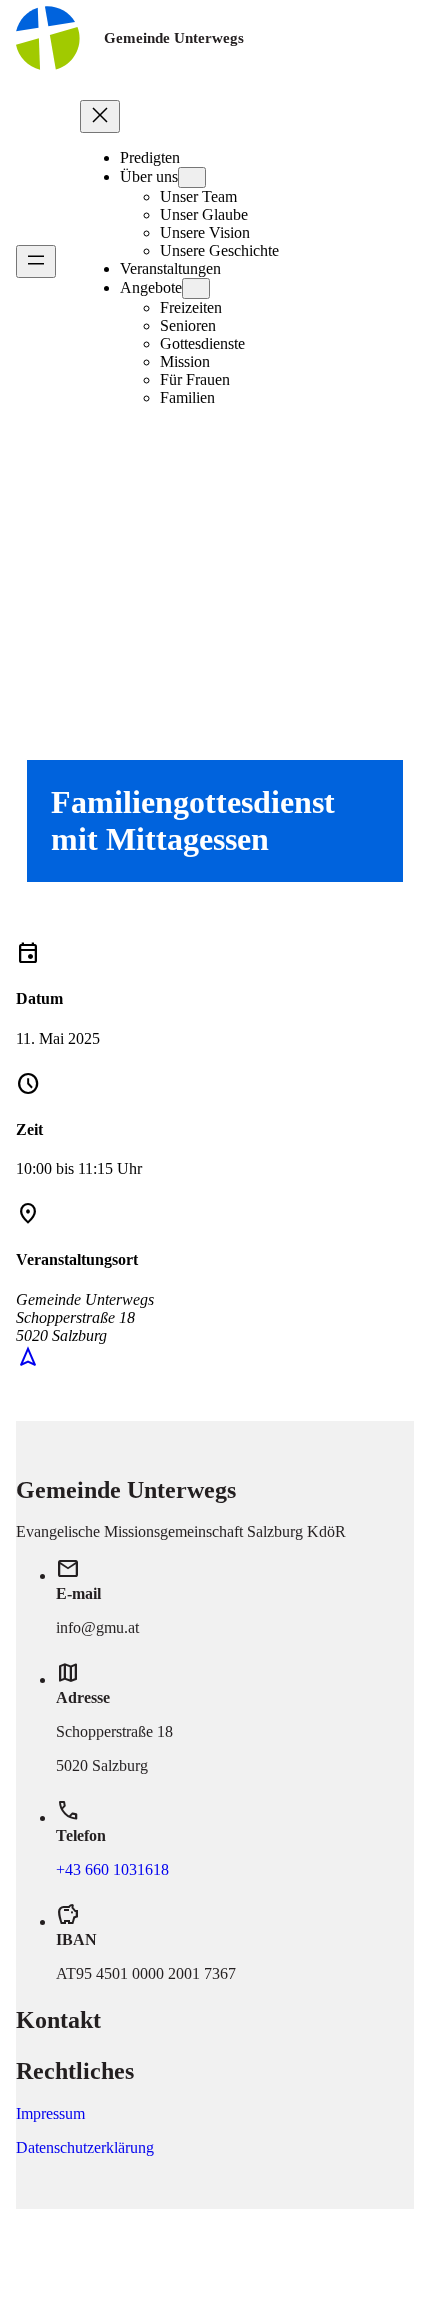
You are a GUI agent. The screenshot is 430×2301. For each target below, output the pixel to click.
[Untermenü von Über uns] (192, 177)
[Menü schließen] (100, 116)
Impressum (50, 2113)
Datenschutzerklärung (85, 2147)
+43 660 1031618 (112, 1869)
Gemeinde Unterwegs (174, 38)
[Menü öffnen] (36, 261)
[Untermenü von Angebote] (196, 288)
